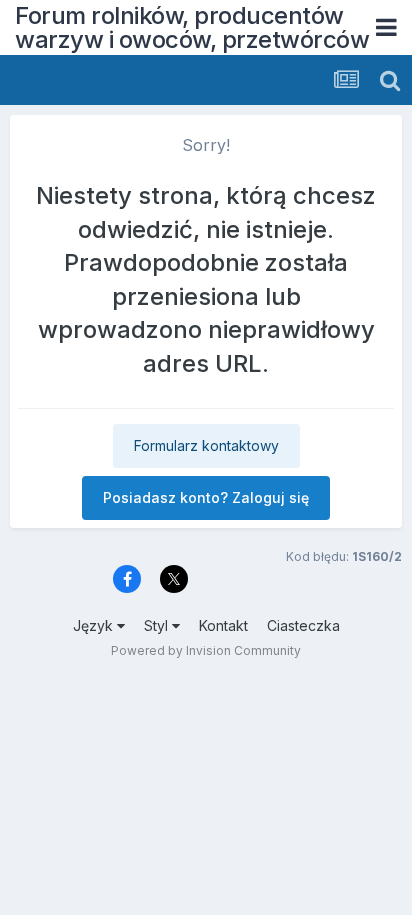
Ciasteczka (303, 625)
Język (95, 625)
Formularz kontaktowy (206, 445)
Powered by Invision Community (206, 650)
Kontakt (223, 625)
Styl (158, 625)
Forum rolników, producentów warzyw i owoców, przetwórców (192, 27)
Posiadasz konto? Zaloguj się (206, 497)
